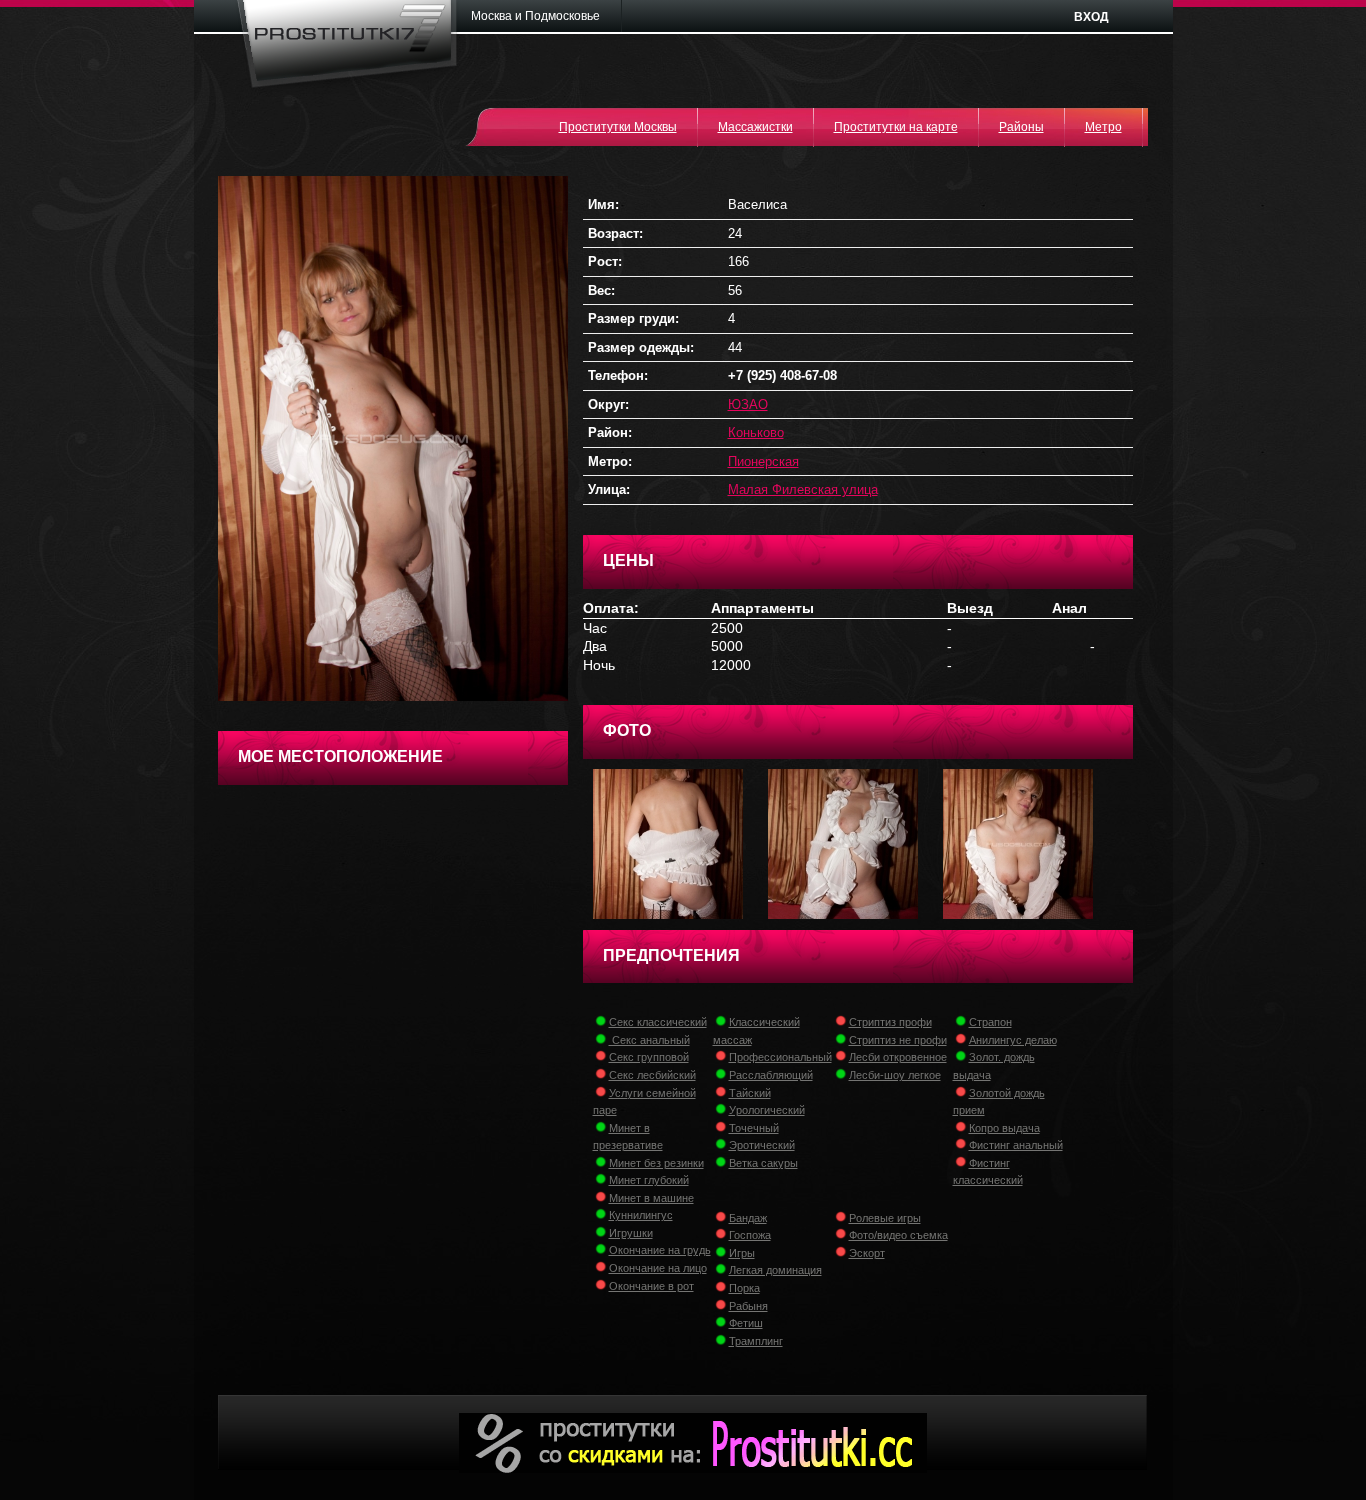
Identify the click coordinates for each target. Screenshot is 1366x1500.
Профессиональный (780, 1057)
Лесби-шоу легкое (895, 1075)
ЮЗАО (748, 404)
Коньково (756, 432)
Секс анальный (649, 1040)
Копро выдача (1004, 1128)
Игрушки (631, 1233)
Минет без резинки (656, 1163)
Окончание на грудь (660, 1250)
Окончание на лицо (658, 1268)
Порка (744, 1288)
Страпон (990, 1022)
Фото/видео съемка (898, 1235)
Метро (1103, 127)
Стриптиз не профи (898, 1040)
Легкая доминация (775, 1270)
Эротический (762, 1145)
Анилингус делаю (1013, 1040)
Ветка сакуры (763, 1163)
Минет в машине (651, 1198)
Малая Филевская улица (803, 489)
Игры (742, 1253)
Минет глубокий (649, 1180)
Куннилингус (641, 1215)
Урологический (767, 1110)
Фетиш (746, 1323)
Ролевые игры (885, 1218)
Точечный (754, 1128)
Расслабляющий (771, 1075)
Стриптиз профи (890, 1022)
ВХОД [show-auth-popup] (1091, 17)
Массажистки (755, 127)
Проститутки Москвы (618, 127)
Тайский (750, 1093)
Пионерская (763, 461)
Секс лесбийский (652, 1075)
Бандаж (748, 1218)
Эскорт (867, 1253)
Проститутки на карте (896, 127)
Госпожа (750, 1235)
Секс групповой (649, 1057)
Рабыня (748, 1306)
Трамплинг (756, 1341)
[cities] (542, 16)
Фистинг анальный (1016, 1145)
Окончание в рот (651, 1286)
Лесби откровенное (898, 1057)
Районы (1021, 127)
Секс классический (658, 1022)
